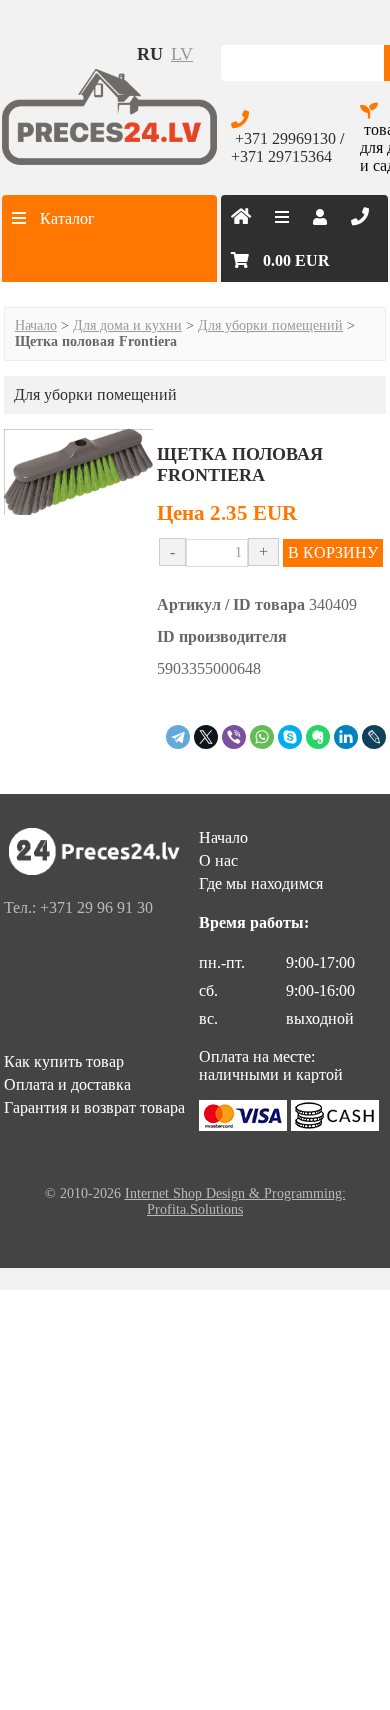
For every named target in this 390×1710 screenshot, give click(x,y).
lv (182, 54)
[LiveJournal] (374, 737)
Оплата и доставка (67, 1084)
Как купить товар (64, 1061)
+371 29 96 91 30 (96, 907)
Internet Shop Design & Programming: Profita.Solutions (235, 1201)
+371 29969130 (285, 138)
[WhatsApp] (262, 737)
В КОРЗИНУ (333, 552)
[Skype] (290, 737)
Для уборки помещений (270, 325)
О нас (218, 860)
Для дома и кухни (127, 325)
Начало (36, 325)
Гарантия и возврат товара (94, 1107)
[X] (206, 737)
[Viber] (234, 737)
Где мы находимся (261, 883)
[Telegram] (178, 737)
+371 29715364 (281, 156)
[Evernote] (318, 737)
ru (150, 54)
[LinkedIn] (346, 737)
